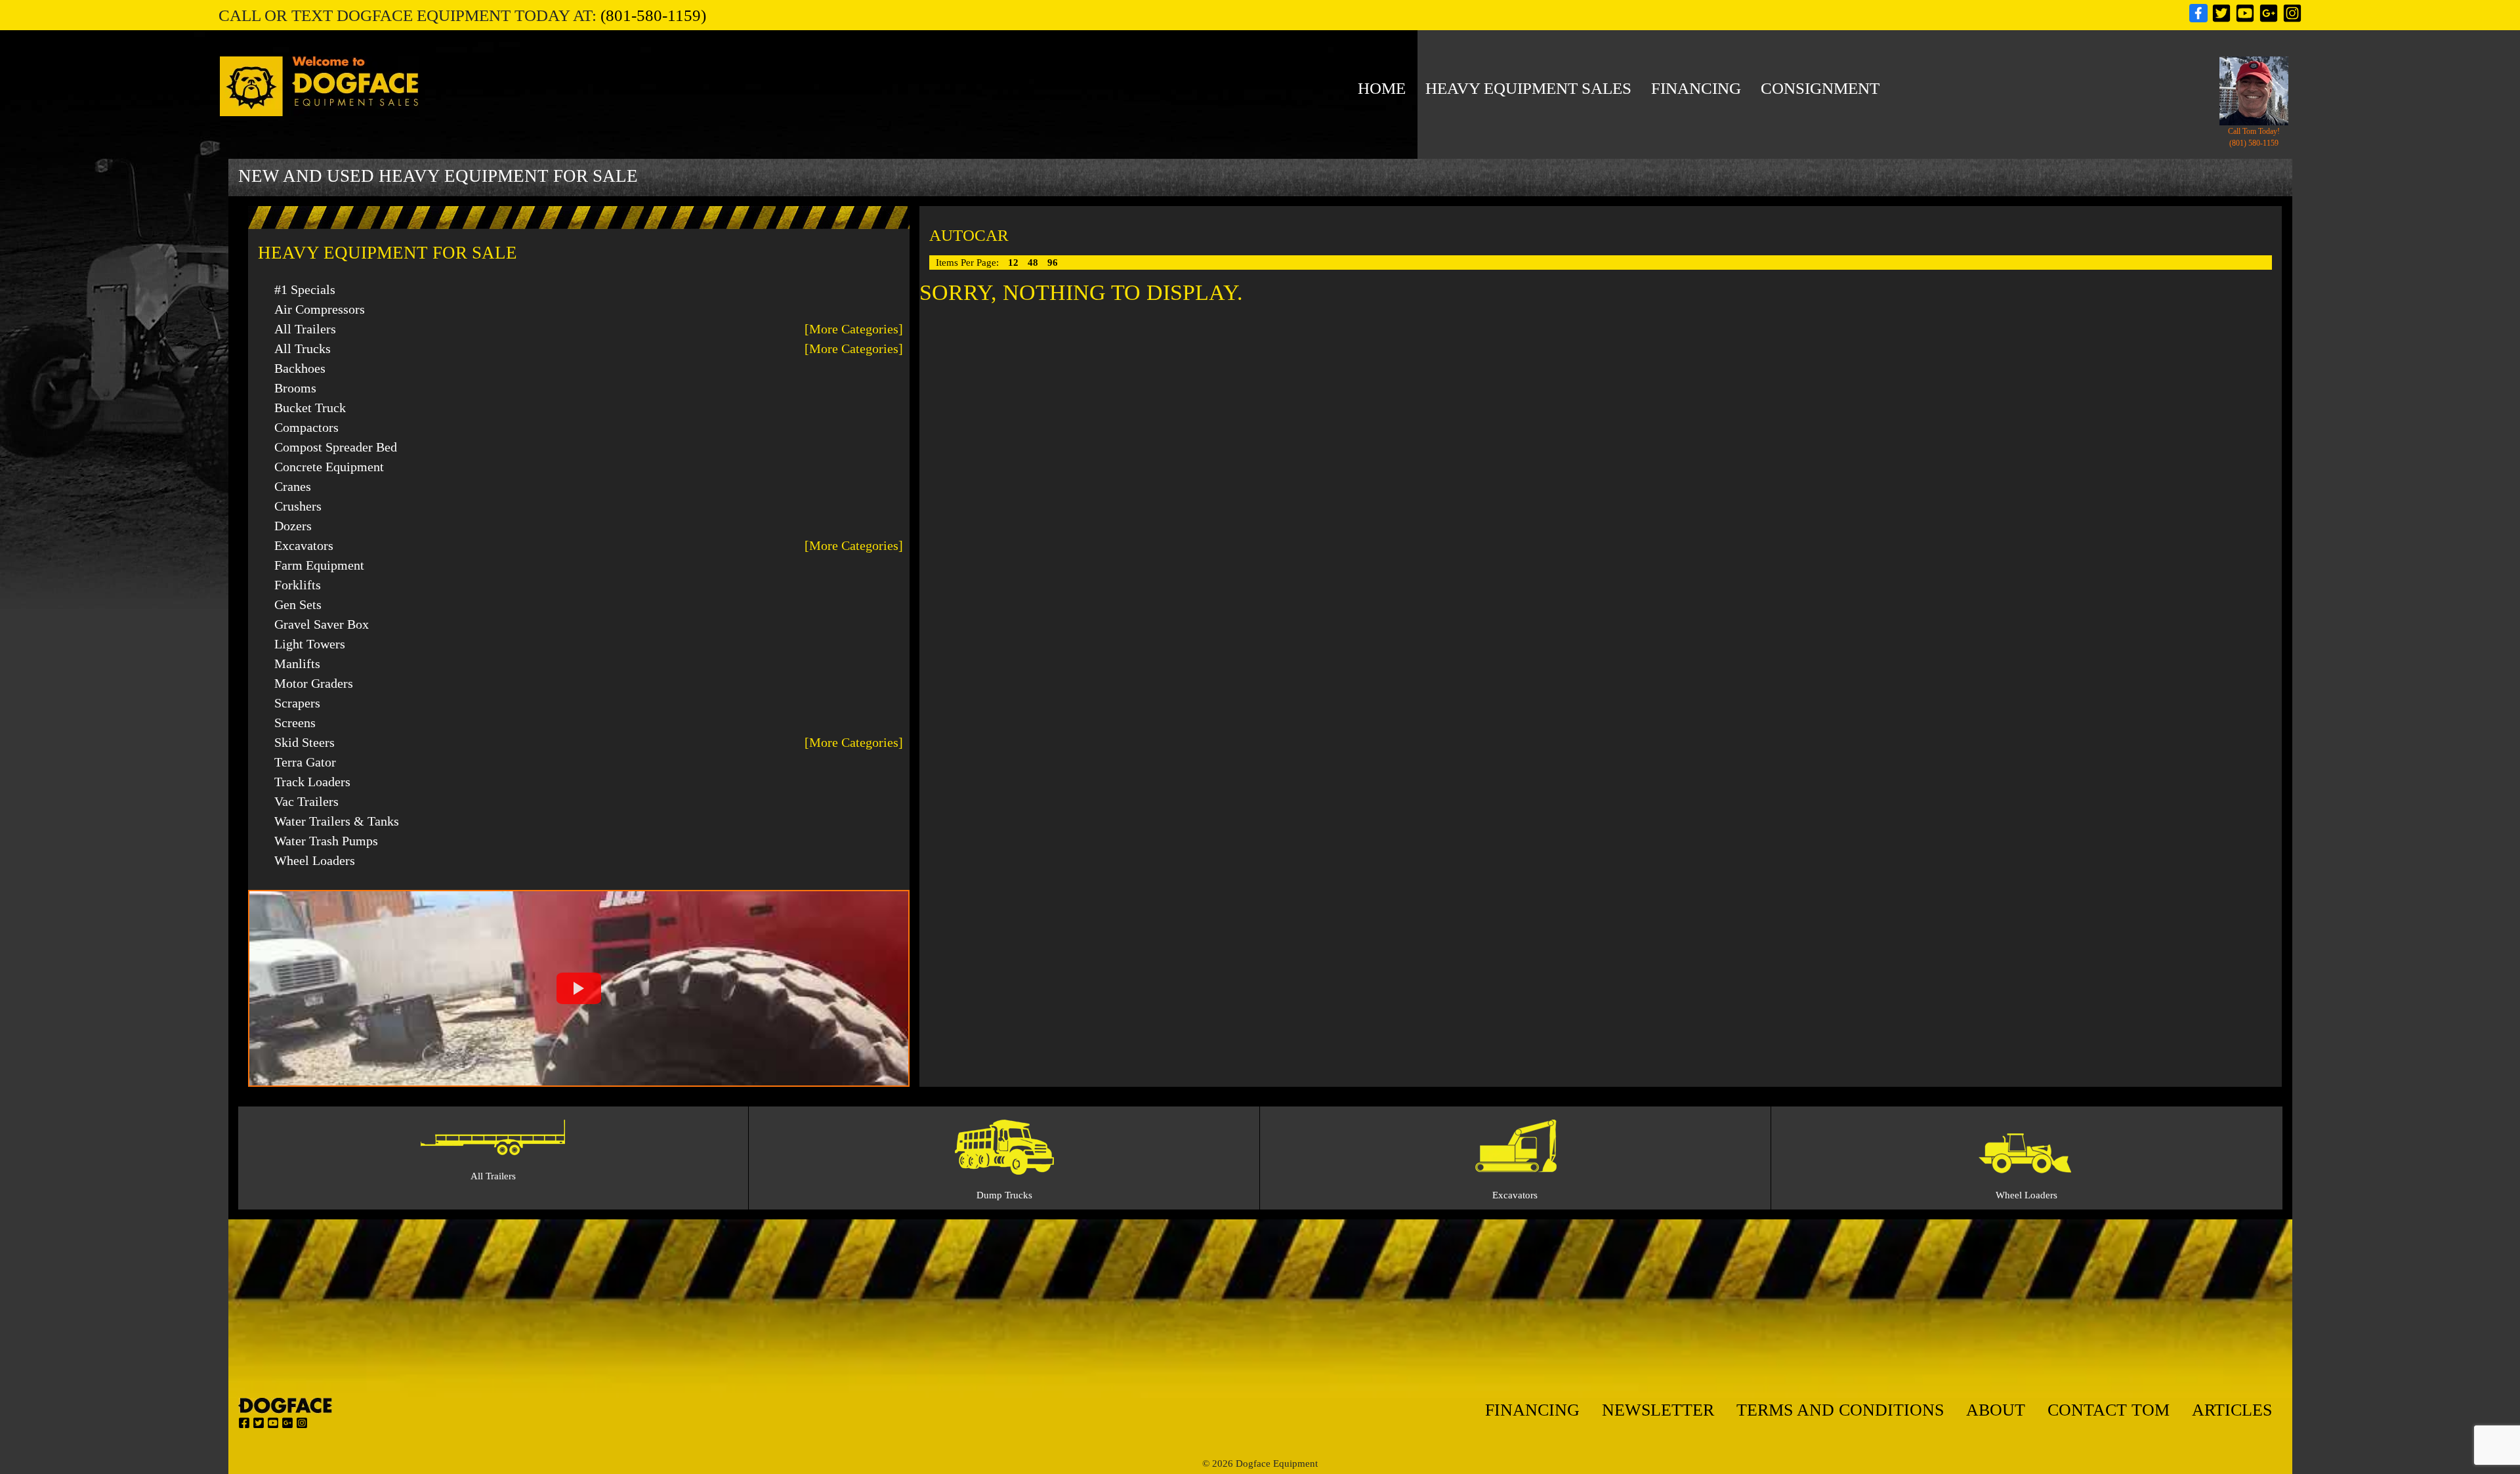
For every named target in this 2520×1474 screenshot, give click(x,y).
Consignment (1820, 88)
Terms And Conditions (1840, 1410)
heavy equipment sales (1528, 88)
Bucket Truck (310, 408)
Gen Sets (298, 604)
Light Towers (310, 644)
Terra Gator (305, 762)
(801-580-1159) (653, 15)
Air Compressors (320, 309)
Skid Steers (304, 742)
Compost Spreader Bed (336, 447)
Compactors (306, 427)
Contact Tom (2109, 1410)
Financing (1696, 88)
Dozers (293, 526)
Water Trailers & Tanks (337, 821)
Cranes (293, 486)
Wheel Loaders (315, 860)
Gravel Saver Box (322, 624)
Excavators (304, 545)
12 (1015, 263)
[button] (579, 988)
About (1996, 1410)
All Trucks (303, 348)
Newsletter (1658, 1410)
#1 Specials (305, 289)
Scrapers (297, 703)
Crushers (298, 506)
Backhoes (300, 368)
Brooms (295, 388)
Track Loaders (312, 782)
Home (1382, 88)
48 (1034, 263)
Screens (295, 723)
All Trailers (305, 329)
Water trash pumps (326, 841)
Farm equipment (319, 565)
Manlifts (297, 663)
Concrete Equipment (329, 467)
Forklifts (298, 585)
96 (1053, 263)
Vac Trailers (306, 801)
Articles (2232, 1410)
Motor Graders (314, 683)
